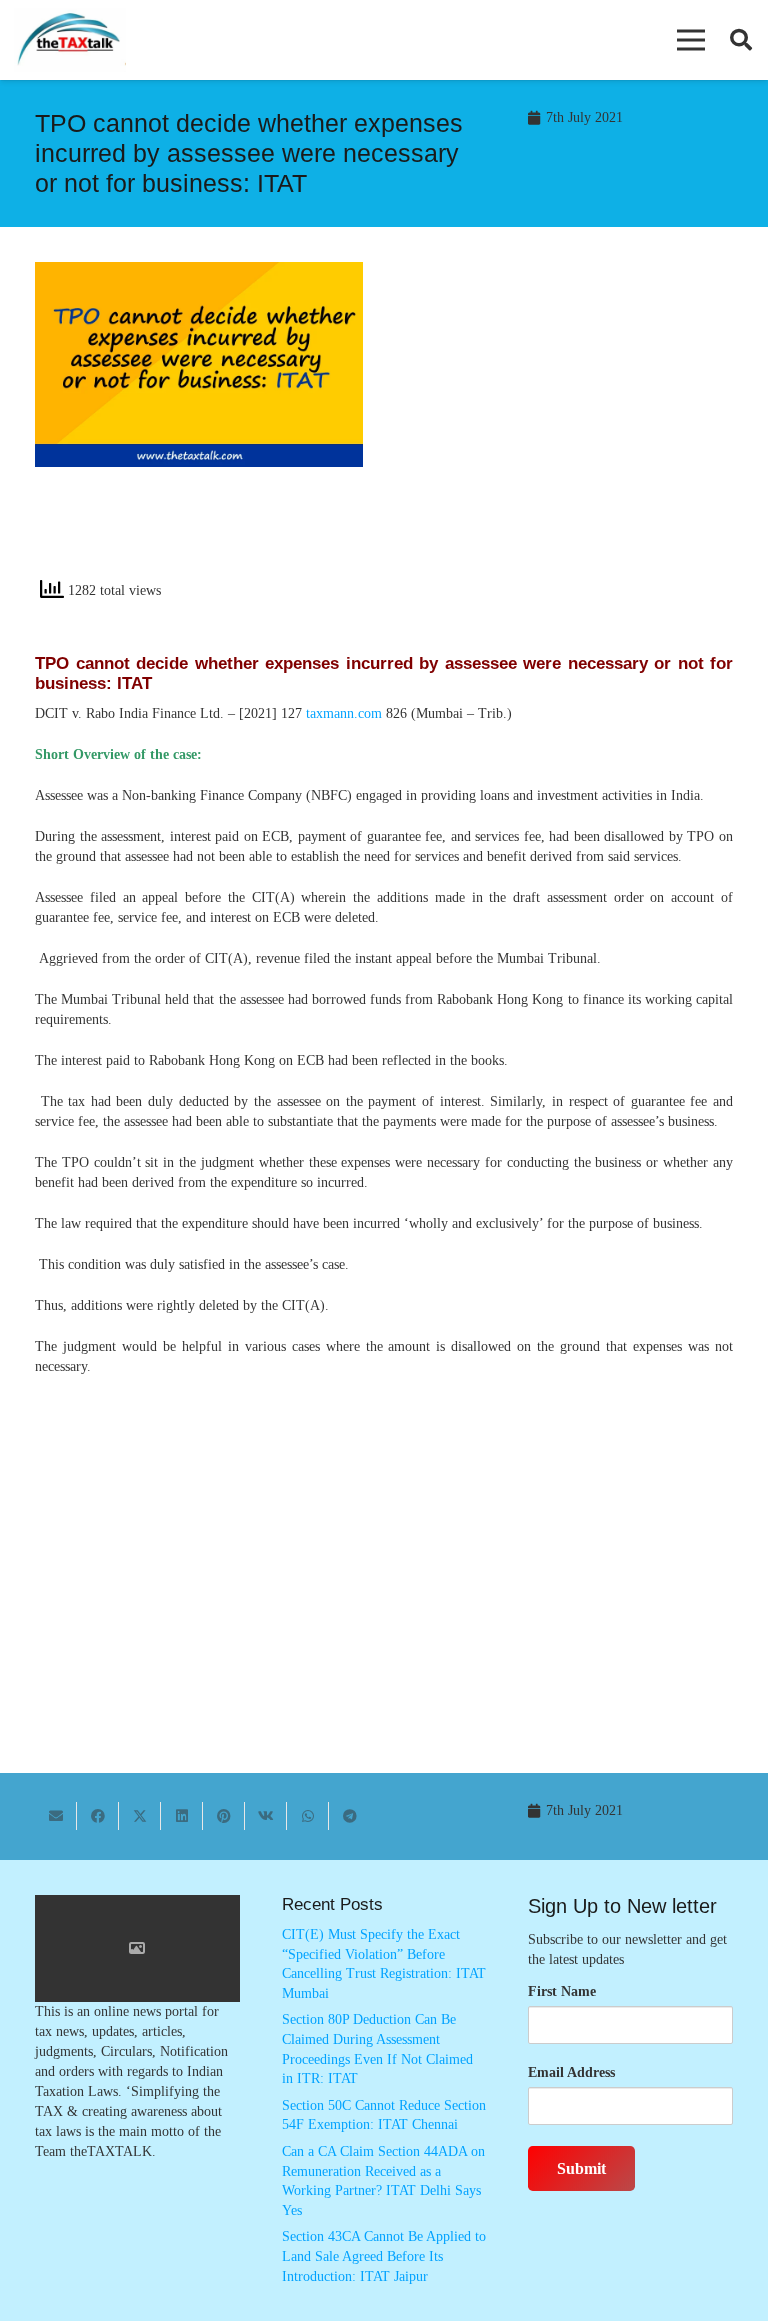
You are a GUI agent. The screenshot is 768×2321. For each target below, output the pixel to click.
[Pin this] (224, 1816)
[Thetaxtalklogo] (70, 40)
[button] (691, 40)
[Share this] (98, 1816)
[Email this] (56, 1816)
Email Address (571, 2072)
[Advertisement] (569, 427)
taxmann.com (344, 713)
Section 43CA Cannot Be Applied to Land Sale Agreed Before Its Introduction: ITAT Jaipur (384, 2256)
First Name (562, 1991)
